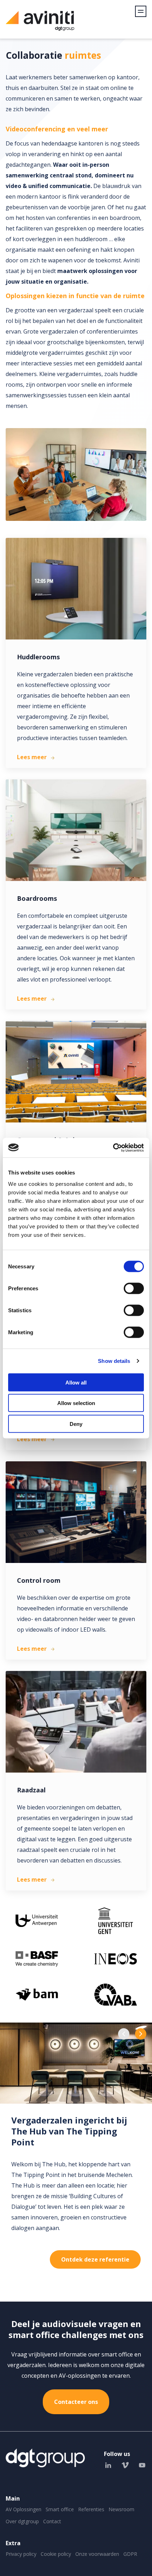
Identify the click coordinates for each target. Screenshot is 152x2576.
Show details (114, 1361)
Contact (52, 2521)
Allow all (76, 1382)
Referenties (91, 2509)
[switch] (134, 1288)
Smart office (60, 2509)
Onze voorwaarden (97, 2554)
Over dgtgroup (22, 2521)
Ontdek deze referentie (95, 2259)
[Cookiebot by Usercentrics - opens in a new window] (113, 1148)
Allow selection (76, 1403)
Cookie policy (56, 2554)
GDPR (130, 2554)
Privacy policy (21, 2554)
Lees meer (32, 757)
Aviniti (40, 25)
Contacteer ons (76, 2402)
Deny (76, 1424)
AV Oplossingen (24, 2509)
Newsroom (121, 2509)
